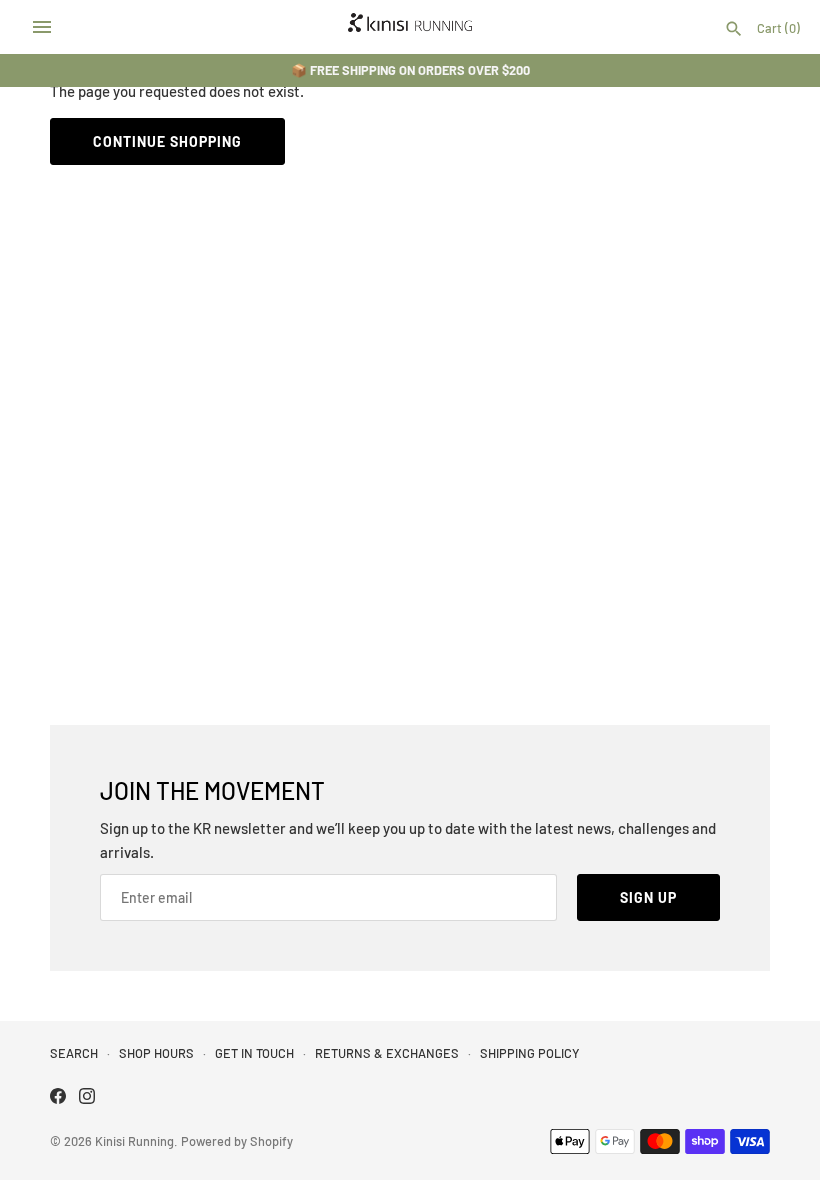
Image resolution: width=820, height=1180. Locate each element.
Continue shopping (167, 141)
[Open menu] (42, 27)
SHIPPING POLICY (529, 1053)
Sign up (648, 897)
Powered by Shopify (237, 1141)
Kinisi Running (134, 1141)
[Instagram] (87, 1098)
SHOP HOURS (156, 1053)
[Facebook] (58, 1098)
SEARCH (74, 1053)
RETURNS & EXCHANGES (387, 1053)
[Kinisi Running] (410, 27)
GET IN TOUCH (254, 1053)
